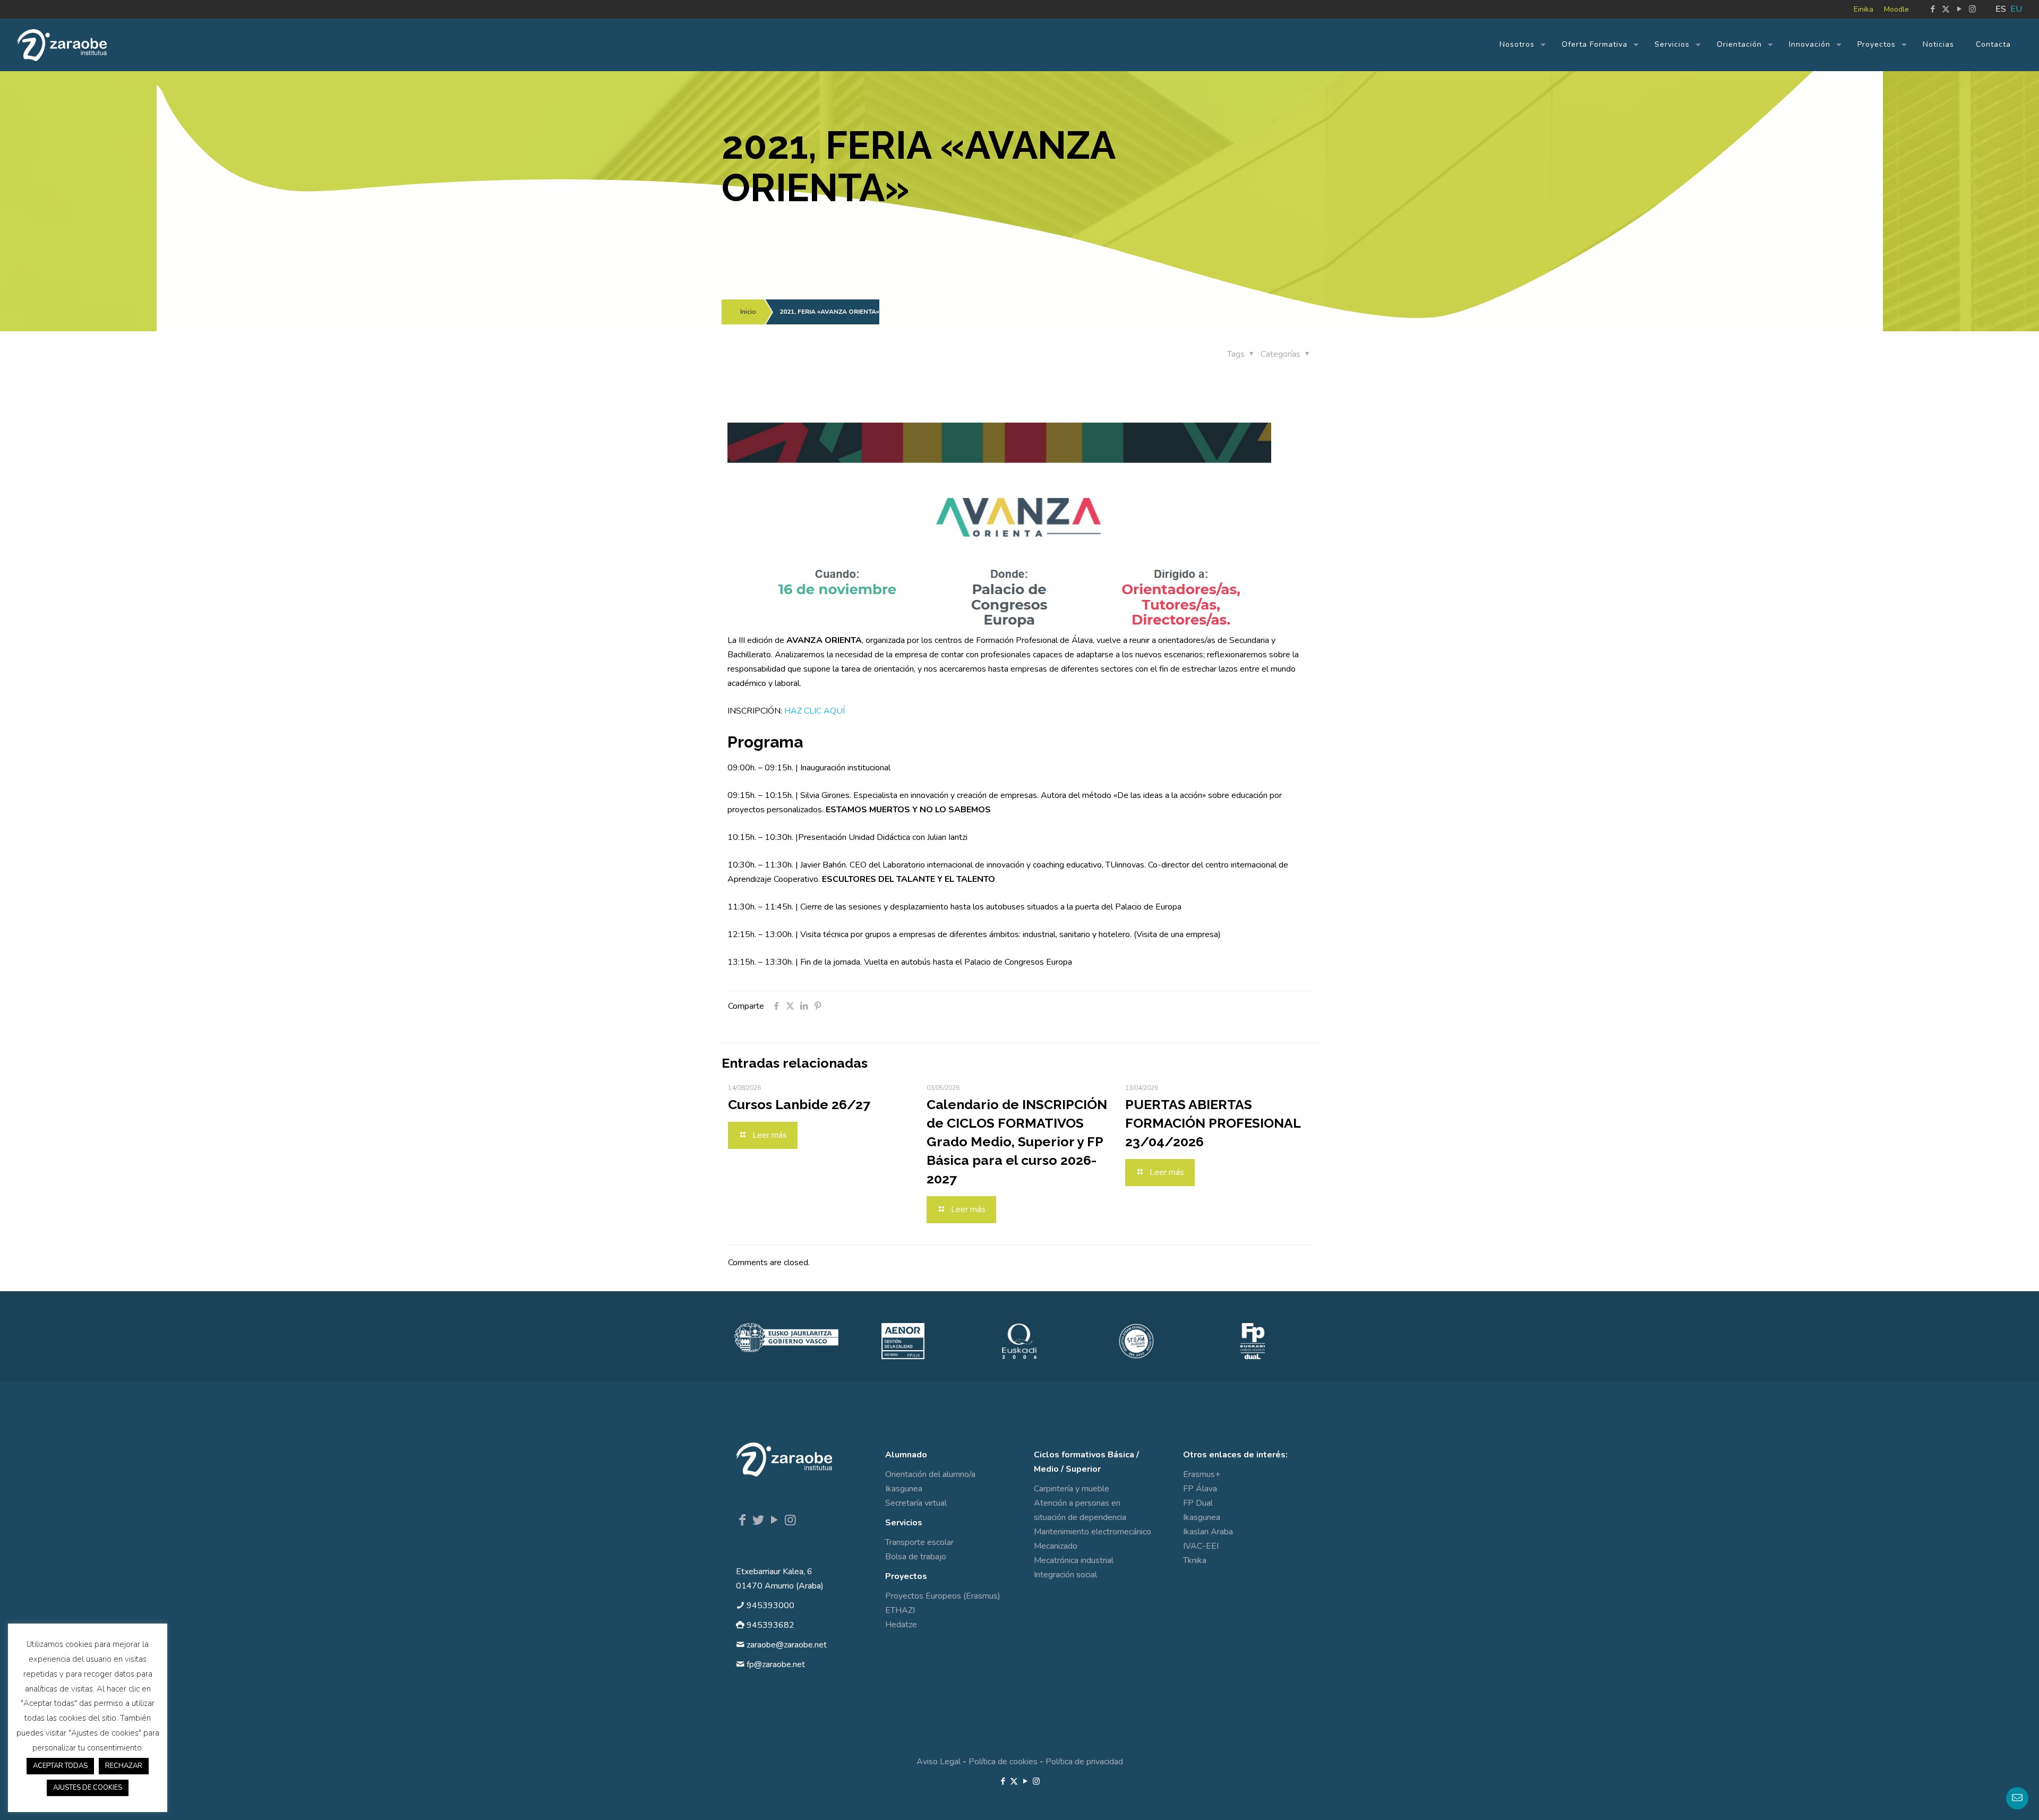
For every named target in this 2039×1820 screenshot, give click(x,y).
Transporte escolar (919, 1542)
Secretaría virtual (916, 1503)
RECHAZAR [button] (124, 1766)
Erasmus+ (1202, 1474)
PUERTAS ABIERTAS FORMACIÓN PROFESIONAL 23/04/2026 (1213, 1123)
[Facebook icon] (1933, 9)
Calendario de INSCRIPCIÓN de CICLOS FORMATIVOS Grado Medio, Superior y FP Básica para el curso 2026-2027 (1017, 1141)
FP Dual (1198, 1503)
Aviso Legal (939, 1762)
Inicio (748, 312)
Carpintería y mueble (1072, 1489)
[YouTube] (774, 1520)
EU (2016, 9)
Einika (1864, 9)
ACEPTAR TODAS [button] (60, 1766)
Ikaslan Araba (1208, 1532)
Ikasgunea (904, 1489)
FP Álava (1200, 1489)
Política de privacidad (1084, 1762)
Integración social (1065, 1575)
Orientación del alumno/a (930, 1474)
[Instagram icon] (1972, 9)
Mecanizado (1056, 1546)
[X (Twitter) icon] (1946, 9)
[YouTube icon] (1959, 9)
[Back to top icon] (1988, 1798)
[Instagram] (790, 1520)
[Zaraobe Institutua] (62, 45)
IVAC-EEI (1201, 1546)
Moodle (1896, 9)
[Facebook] (742, 1520)
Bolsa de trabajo (916, 1557)
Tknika (1195, 1560)
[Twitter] (758, 1520)
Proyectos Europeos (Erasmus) (943, 1596)
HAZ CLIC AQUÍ (815, 711)
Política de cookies (1003, 1762)
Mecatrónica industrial (1074, 1560)
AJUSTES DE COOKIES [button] (88, 1788)
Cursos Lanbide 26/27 (799, 1104)
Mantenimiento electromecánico (1093, 1532)
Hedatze (901, 1625)
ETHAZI (900, 1610)
